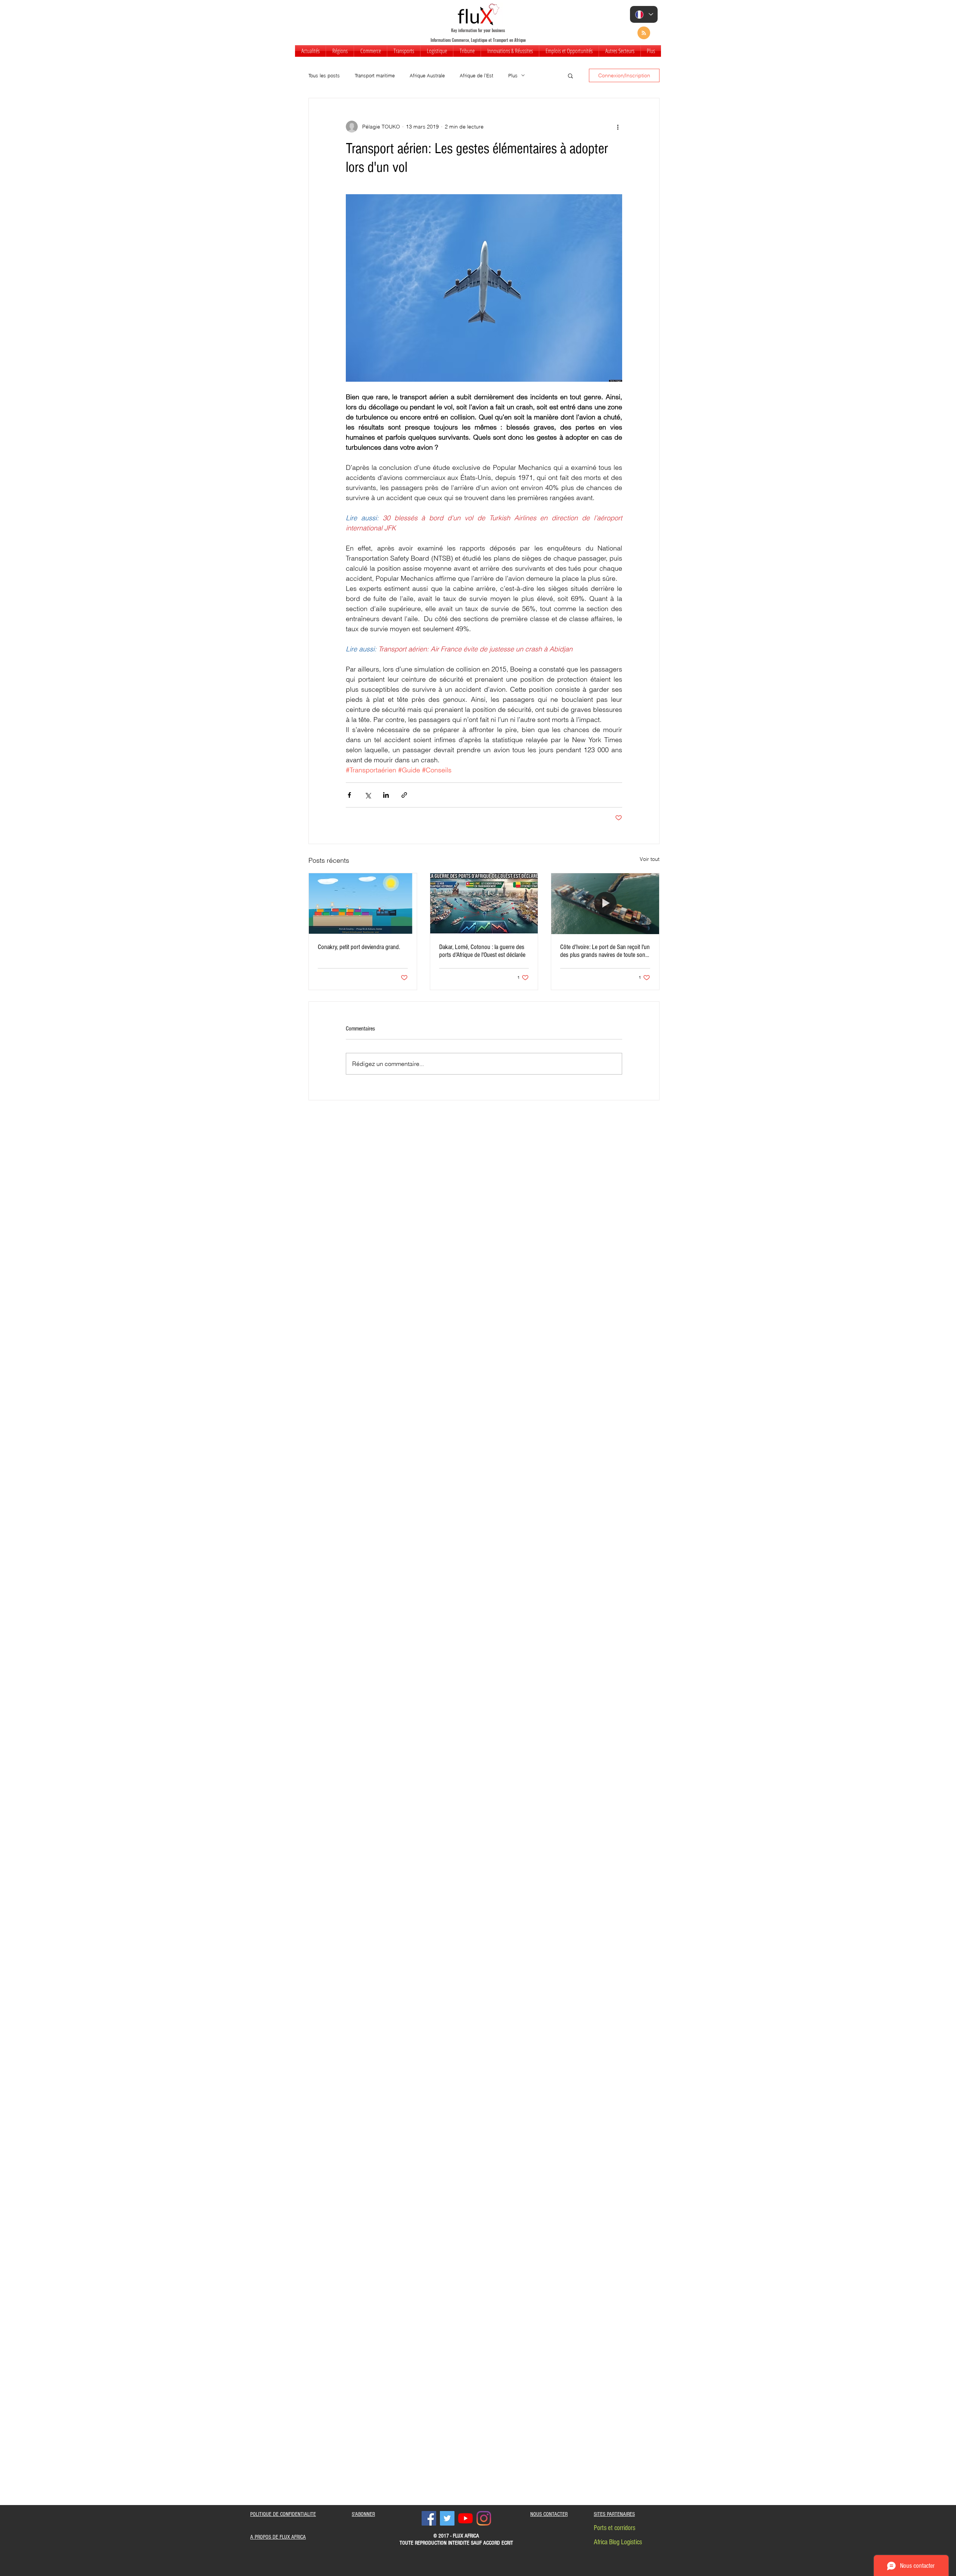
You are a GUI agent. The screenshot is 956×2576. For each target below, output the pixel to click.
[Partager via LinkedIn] (386, 795)
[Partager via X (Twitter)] (368, 795)
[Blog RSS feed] (644, 33)
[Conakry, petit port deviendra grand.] (363, 903)
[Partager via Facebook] (349, 795)
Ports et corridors (614, 2528)
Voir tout (650, 859)
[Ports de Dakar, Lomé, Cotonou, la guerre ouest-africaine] (484, 903)
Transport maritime (375, 75)
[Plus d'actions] (618, 127)
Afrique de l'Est (477, 75)
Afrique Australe (427, 75)
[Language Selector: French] (644, 14)
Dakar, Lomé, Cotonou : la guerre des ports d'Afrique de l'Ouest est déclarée (482, 951)
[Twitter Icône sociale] (447, 2518)
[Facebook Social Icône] (429, 2518)
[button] (340, 51)
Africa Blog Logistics (618, 2542)
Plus (513, 75)
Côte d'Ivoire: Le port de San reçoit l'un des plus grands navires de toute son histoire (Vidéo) (605, 951)
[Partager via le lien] (404, 795)
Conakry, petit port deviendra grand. (359, 947)
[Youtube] (465, 2518)
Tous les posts (324, 75)
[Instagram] (484, 2518)
